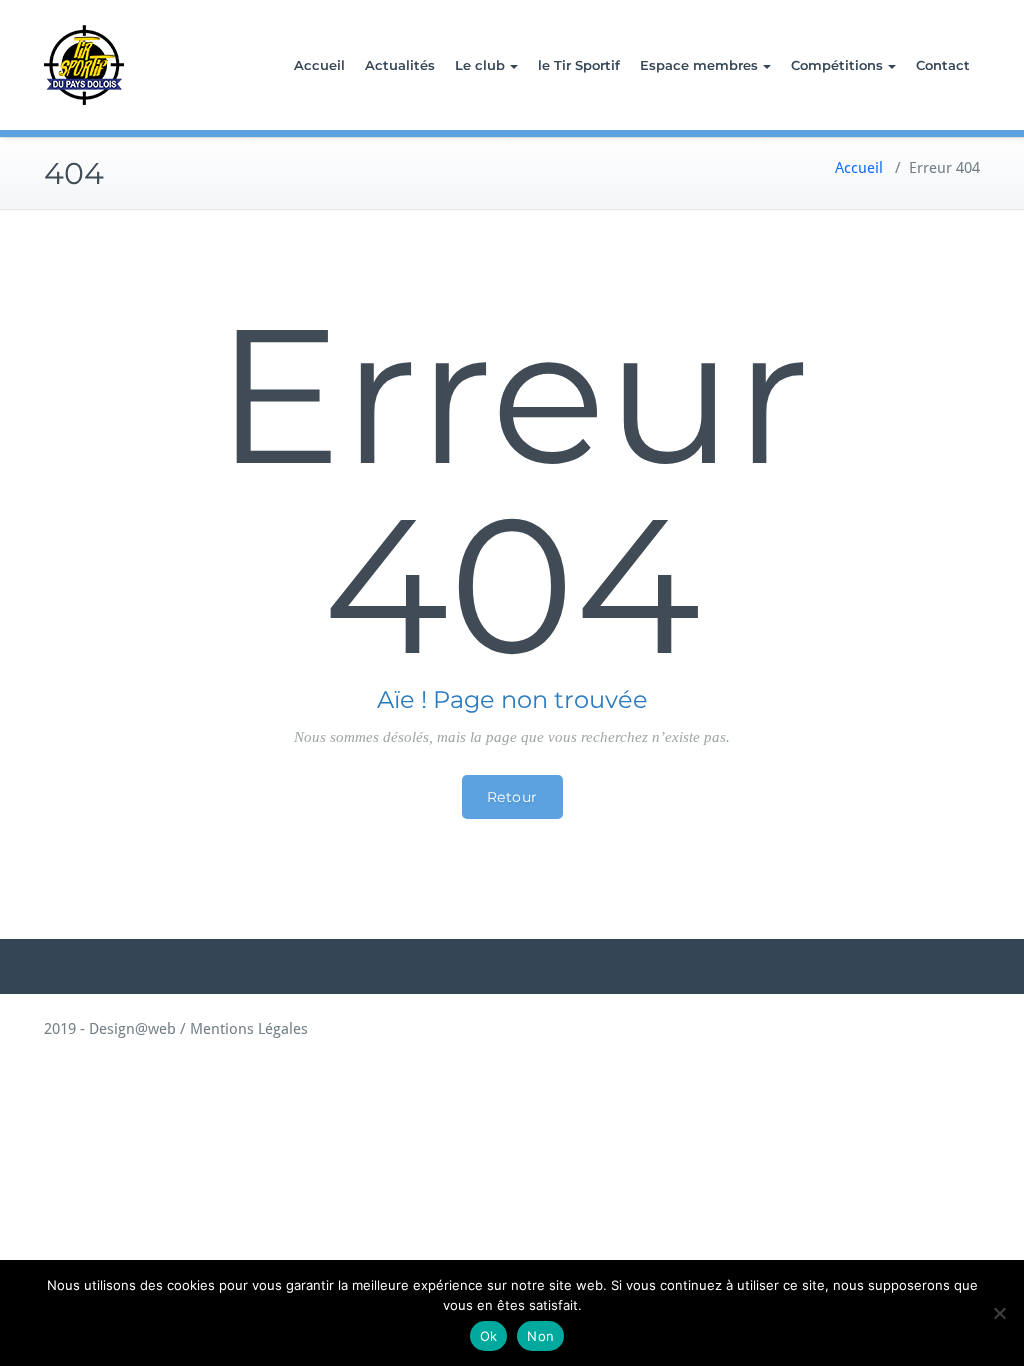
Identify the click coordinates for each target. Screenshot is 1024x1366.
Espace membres (699, 65)
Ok (489, 1336)
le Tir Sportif (579, 65)
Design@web (130, 1029)
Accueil (319, 65)
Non (540, 1336)
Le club (480, 65)
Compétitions (837, 65)
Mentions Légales (249, 1029)
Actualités (400, 65)
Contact (943, 65)
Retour (512, 797)
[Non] (999, 1313)
